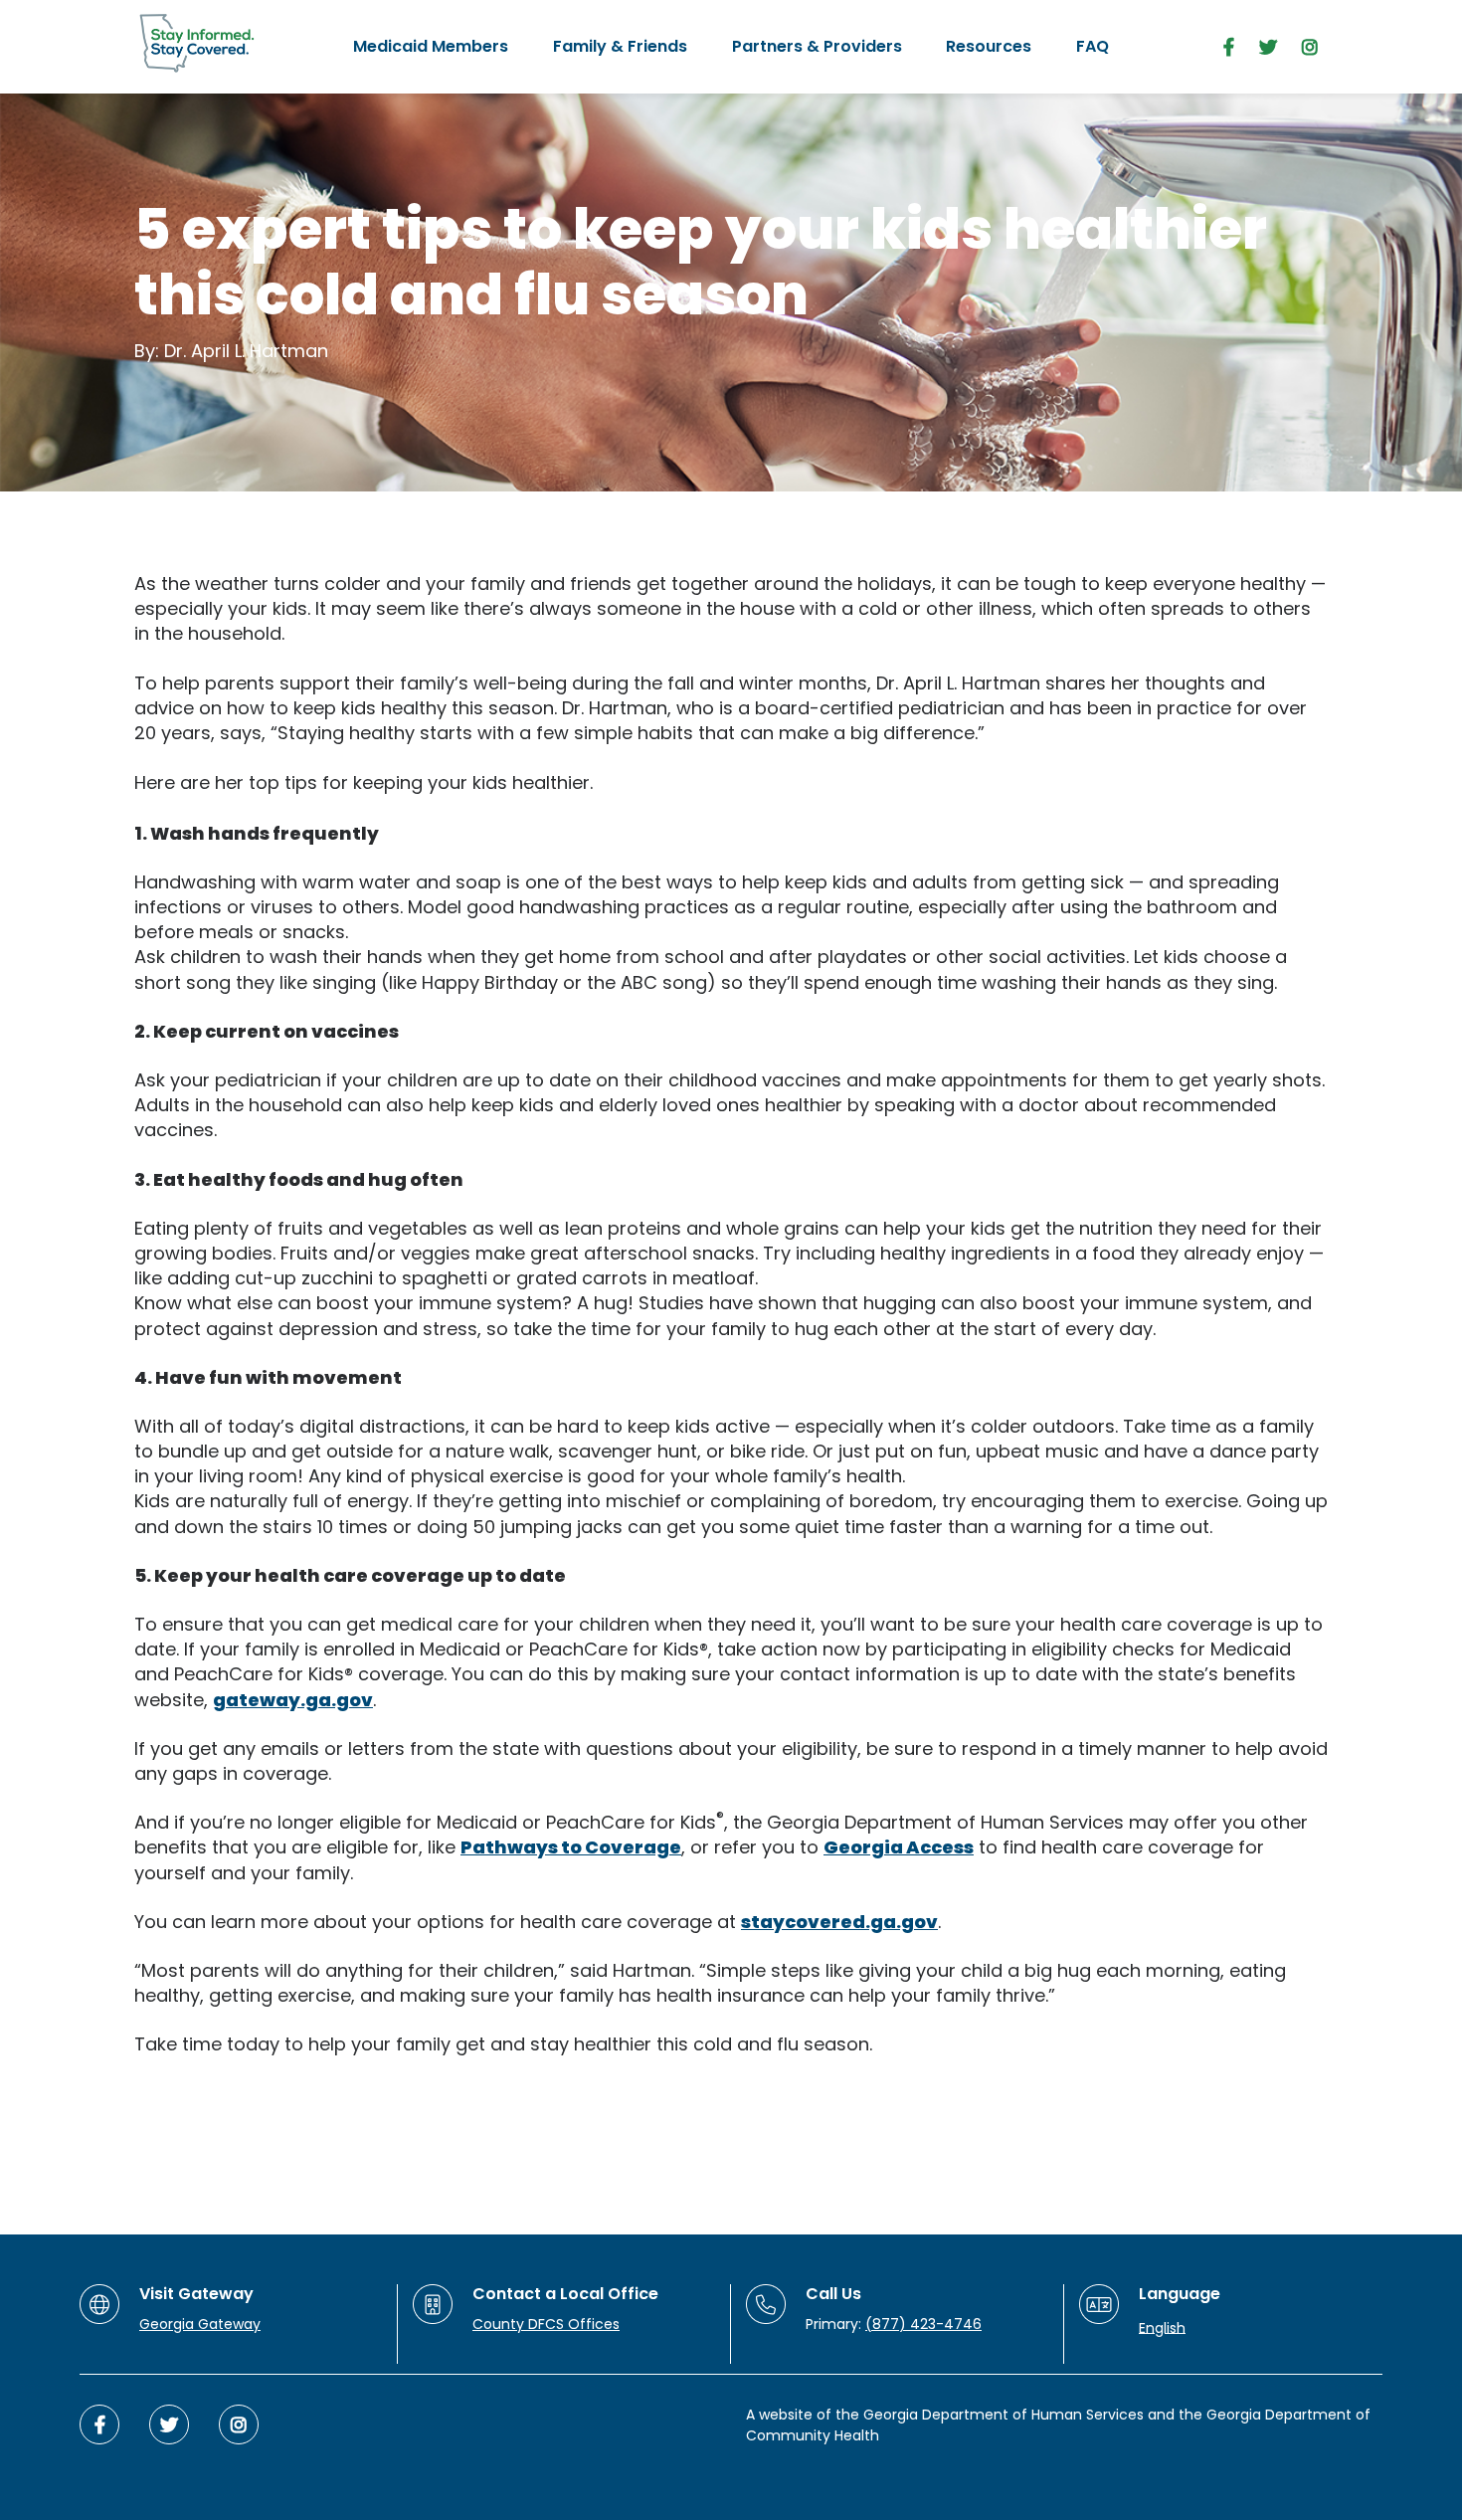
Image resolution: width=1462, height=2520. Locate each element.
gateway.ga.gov (293, 1700)
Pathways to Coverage (571, 1847)
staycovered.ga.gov (839, 1922)
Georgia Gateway (200, 2324)
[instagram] (1310, 47)
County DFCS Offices (546, 2324)
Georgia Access (899, 1847)
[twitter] (1268, 47)
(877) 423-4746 (923, 2324)
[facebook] (1229, 47)
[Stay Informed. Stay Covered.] (197, 44)
